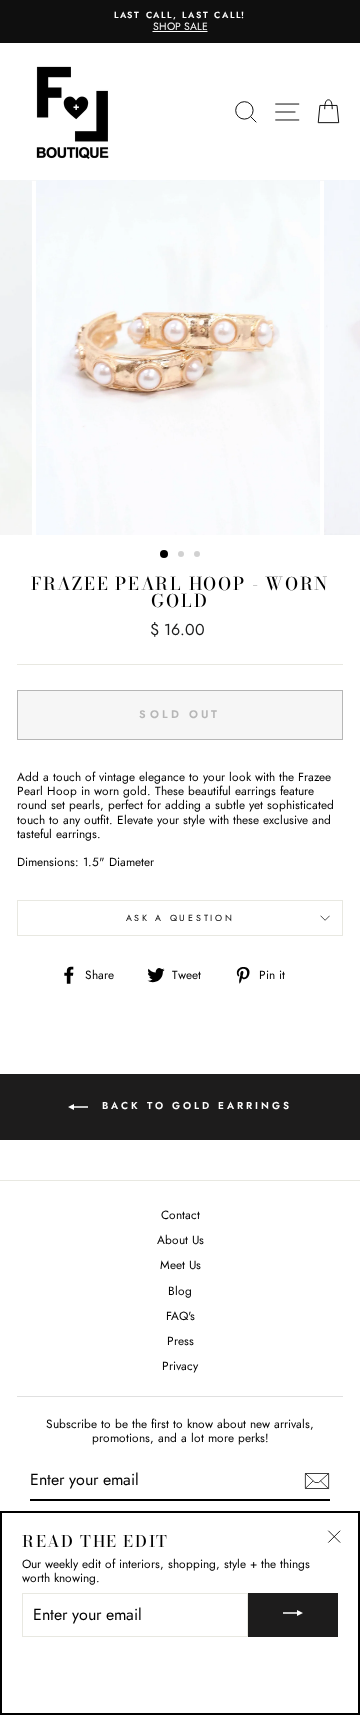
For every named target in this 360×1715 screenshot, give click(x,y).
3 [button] (199, 556)
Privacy (180, 1365)
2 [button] (183, 556)
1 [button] (165, 555)
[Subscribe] (317, 1481)
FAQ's (180, 1315)
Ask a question (180, 917)
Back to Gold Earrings (194, 1106)
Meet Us (180, 1264)
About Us (180, 1239)
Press (180, 1340)
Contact (180, 1214)
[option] (180, 21)
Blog (180, 1290)
